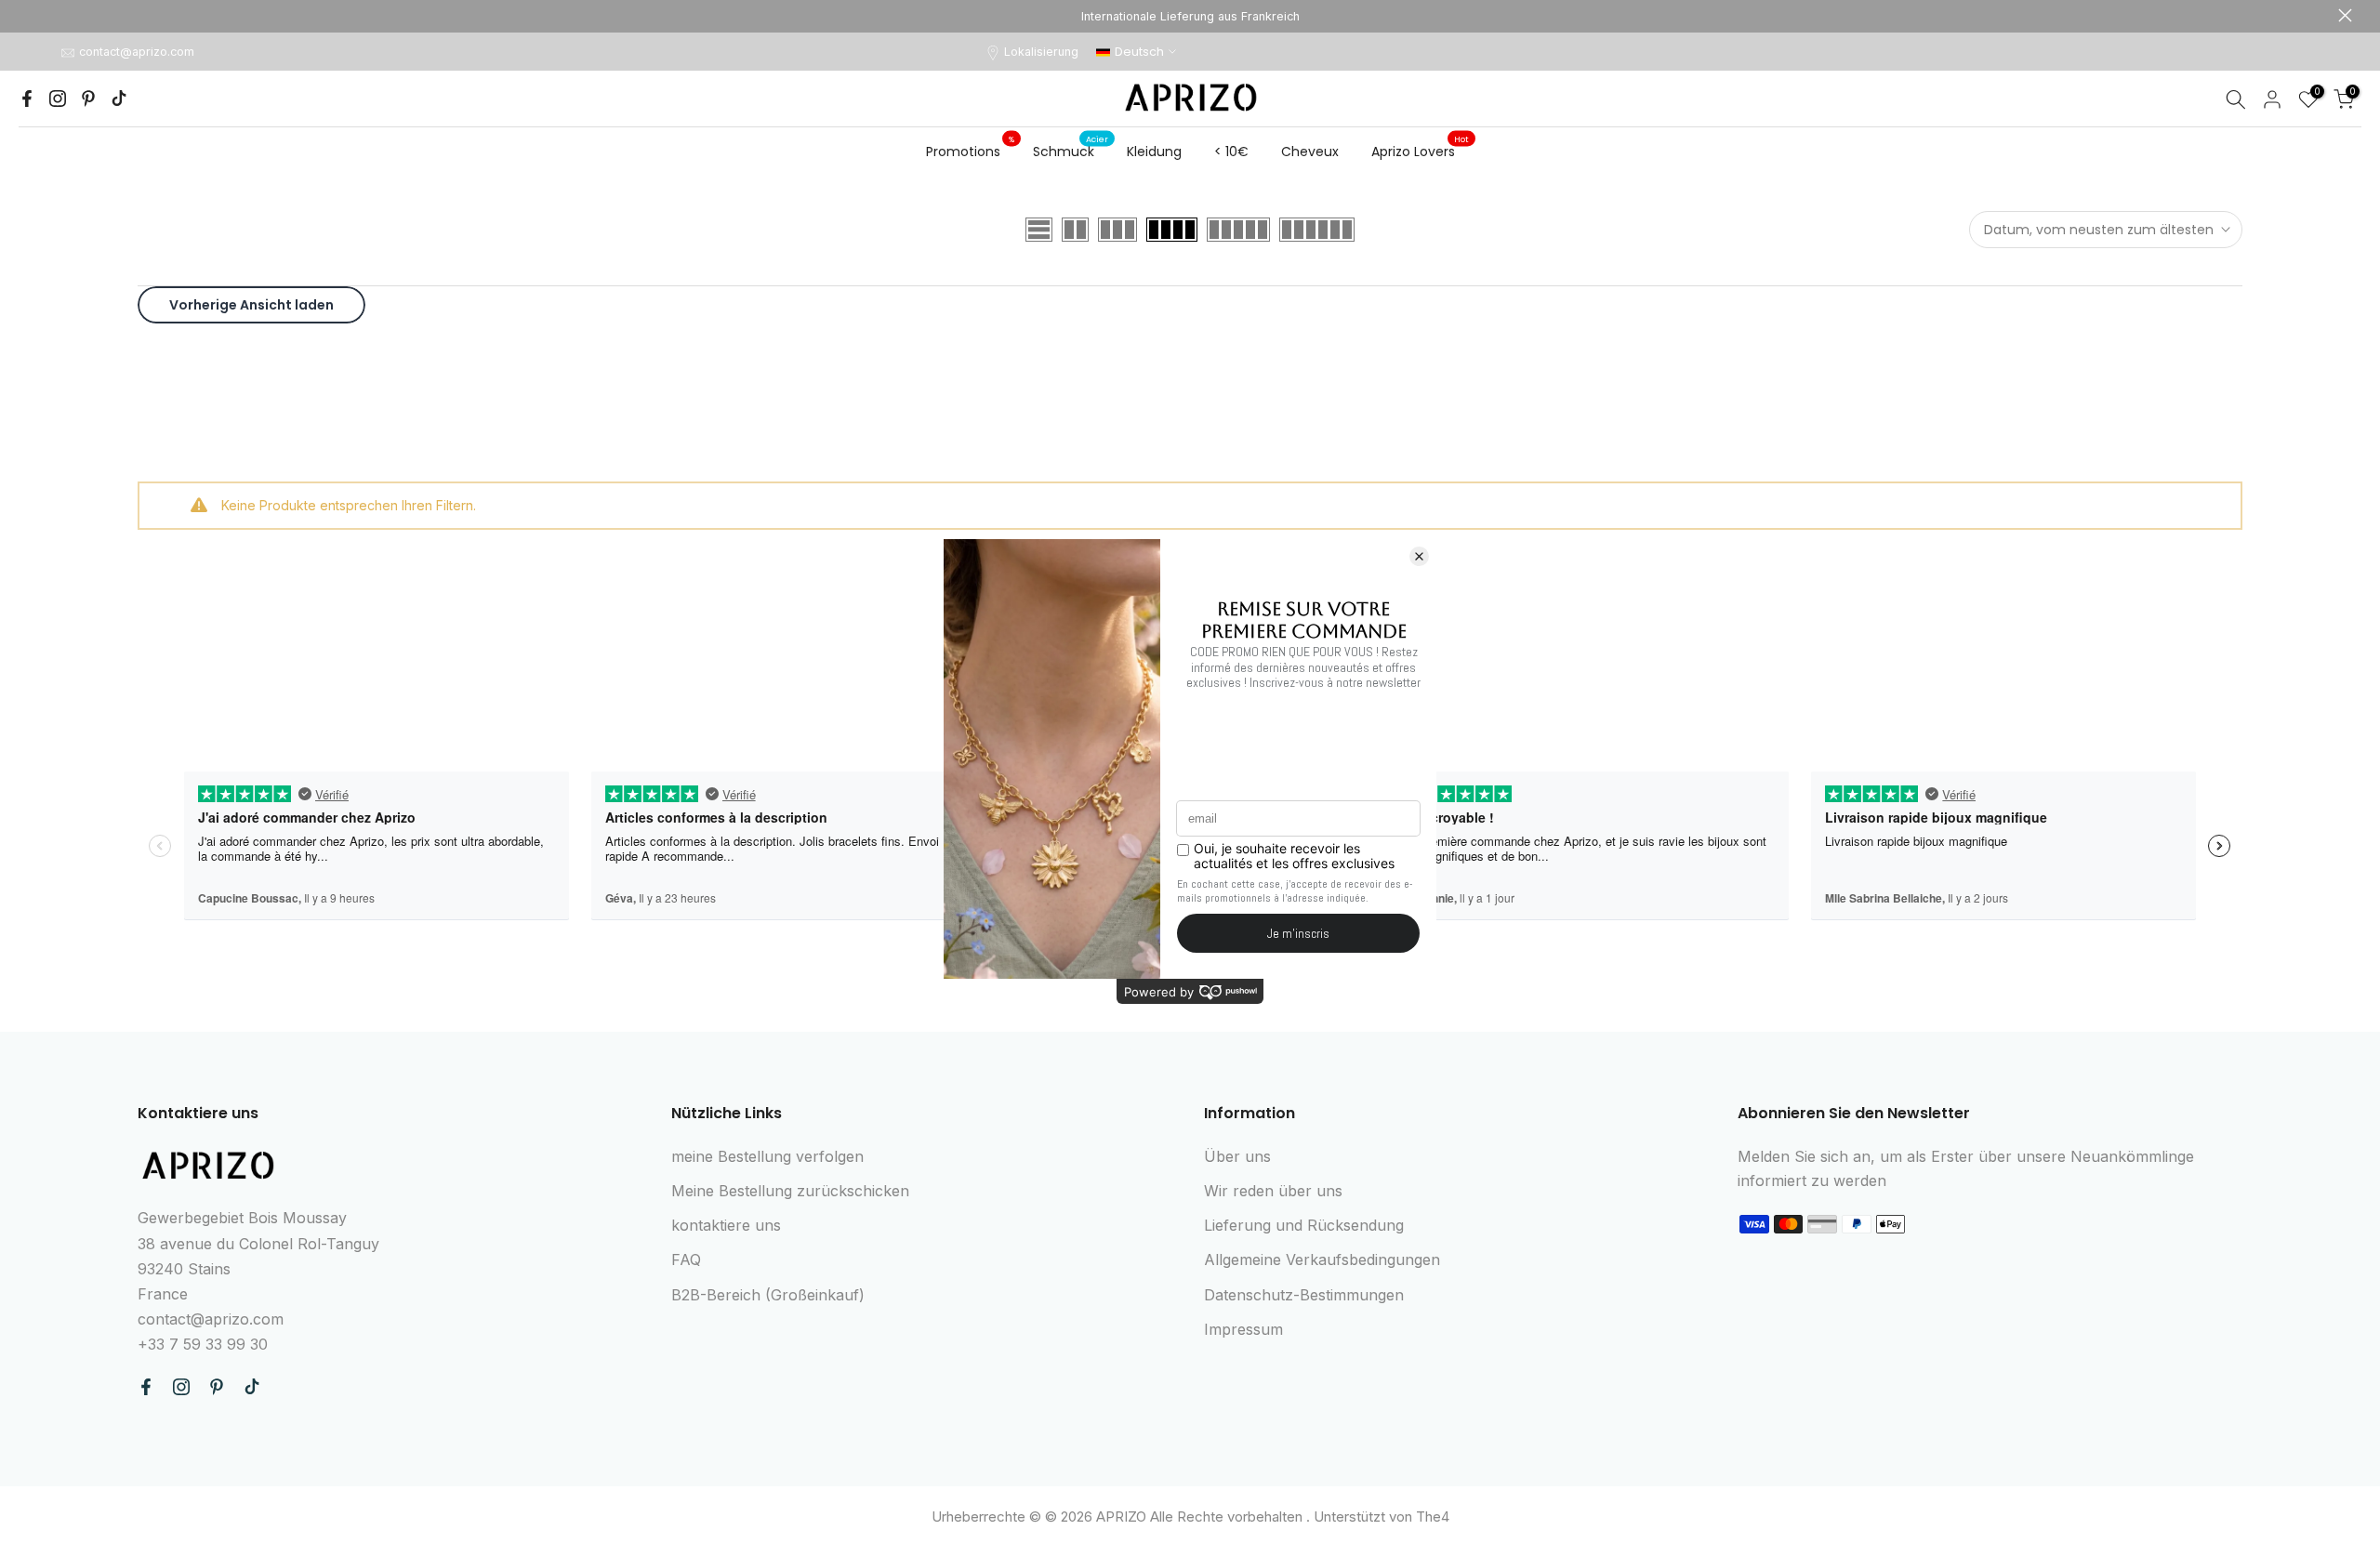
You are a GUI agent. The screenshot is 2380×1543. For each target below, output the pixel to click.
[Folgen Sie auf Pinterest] (88, 99)
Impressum (1243, 1329)
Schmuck (1071, 151)
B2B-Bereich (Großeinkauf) (768, 1295)
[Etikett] (1190, 16)
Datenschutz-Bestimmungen (1304, 1295)
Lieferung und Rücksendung (1304, 1225)
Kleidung (1154, 152)
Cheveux (1310, 152)
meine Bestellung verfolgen (767, 1156)
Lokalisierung (1041, 52)
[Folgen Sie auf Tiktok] (119, 99)
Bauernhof (35, 15)
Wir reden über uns (1273, 1191)
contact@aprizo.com (137, 52)
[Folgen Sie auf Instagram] (58, 99)
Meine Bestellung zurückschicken (790, 1191)
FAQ (686, 1259)
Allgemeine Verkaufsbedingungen (1322, 1259)
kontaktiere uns (726, 1225)
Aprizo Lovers (1421, 151)
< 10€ (1231, 152)
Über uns (1237, 1156)
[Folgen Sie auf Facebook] (27, 99)
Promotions (971, 151)
